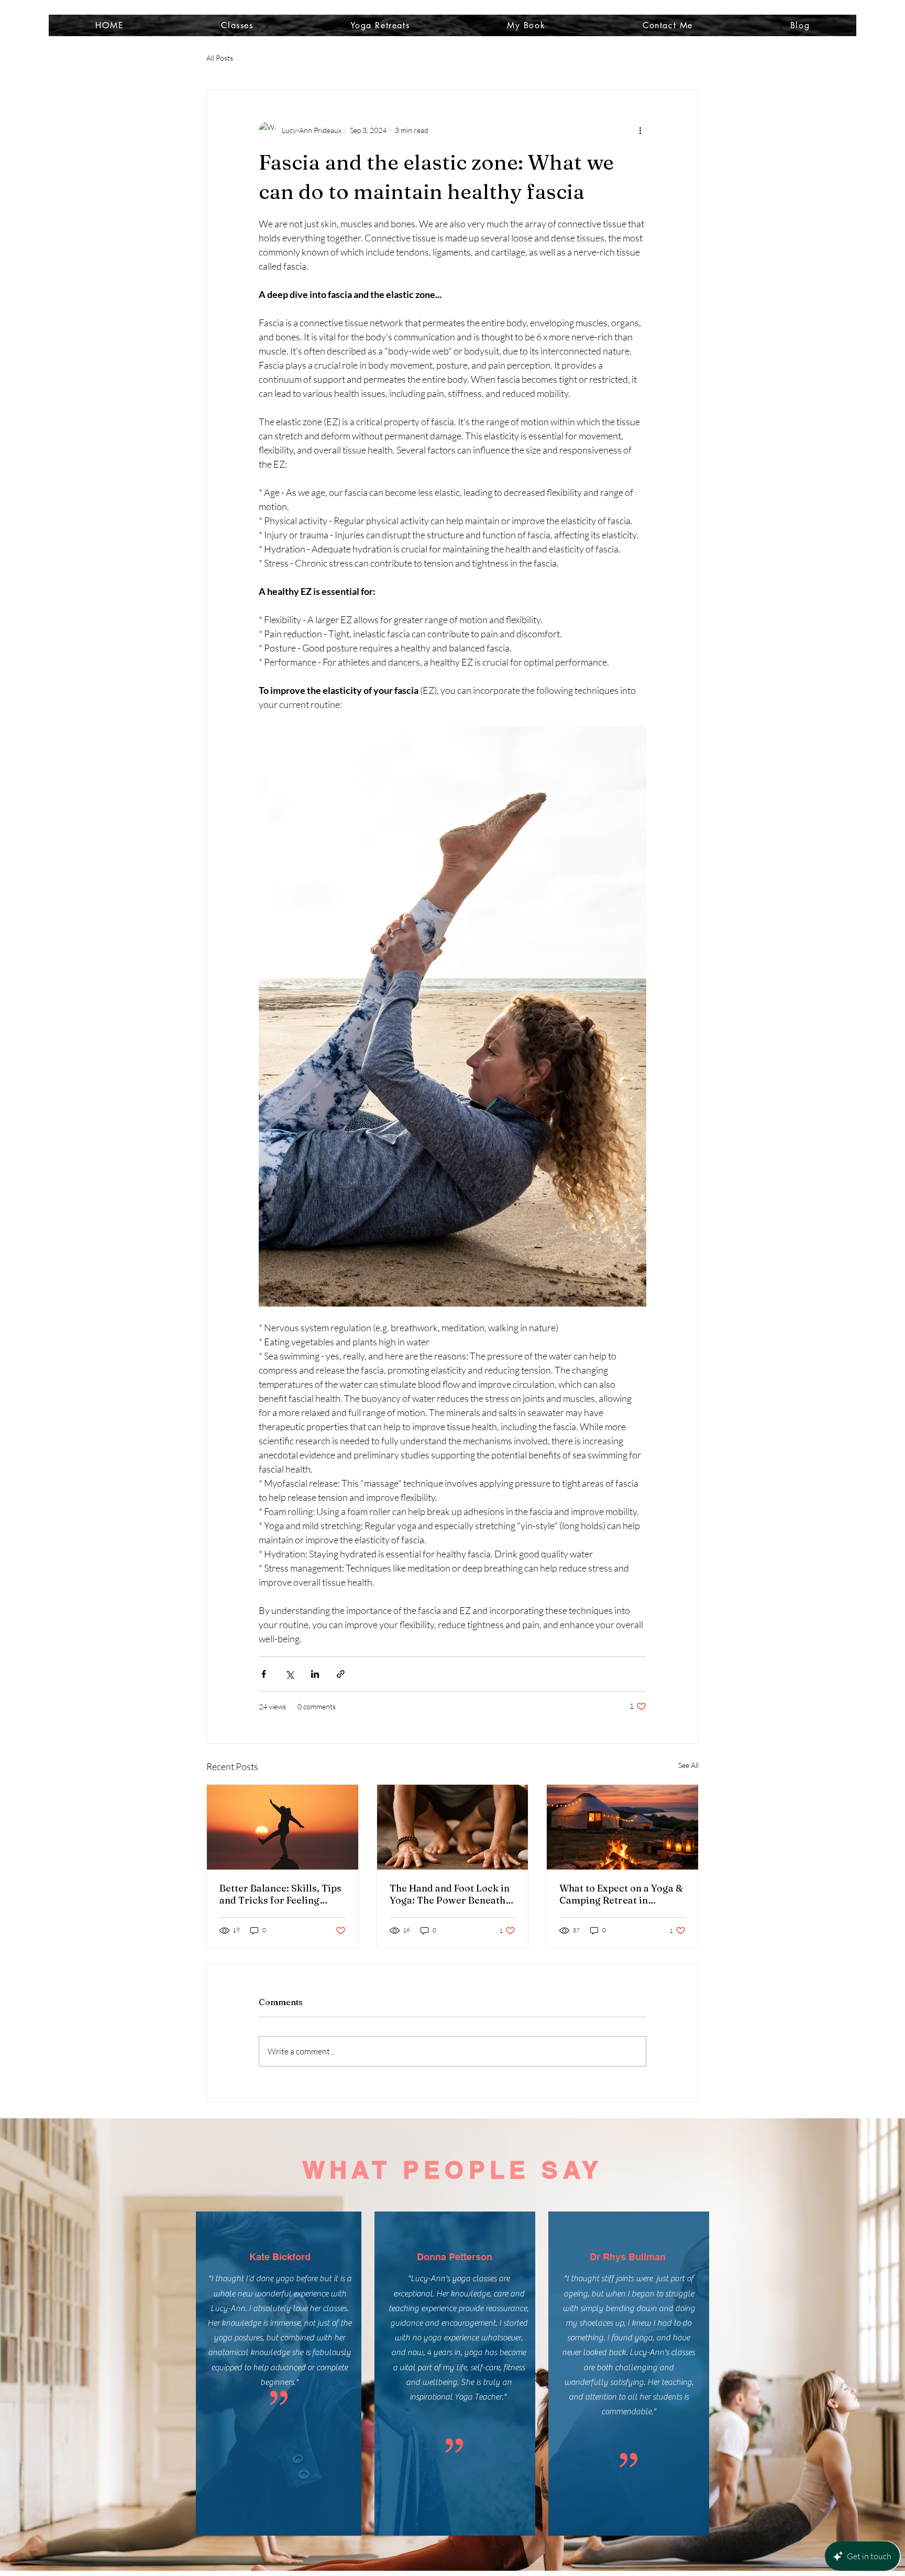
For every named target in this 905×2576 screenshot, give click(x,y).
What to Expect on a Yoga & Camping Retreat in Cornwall (621, 1894)
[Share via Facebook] (264, 1674)
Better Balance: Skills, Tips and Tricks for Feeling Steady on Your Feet (280, 1894)
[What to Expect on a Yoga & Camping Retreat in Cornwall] (622, 1827)
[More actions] (640, 130)
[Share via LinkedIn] (315, 1674)
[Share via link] (341, 1674)
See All (688, 1765)
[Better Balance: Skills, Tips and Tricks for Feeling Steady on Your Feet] (283, 1827)
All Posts (220, 58)
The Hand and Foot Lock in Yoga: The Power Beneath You (450, 1894)
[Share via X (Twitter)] (289, 1674)
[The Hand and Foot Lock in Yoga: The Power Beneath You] (453, 1827)
